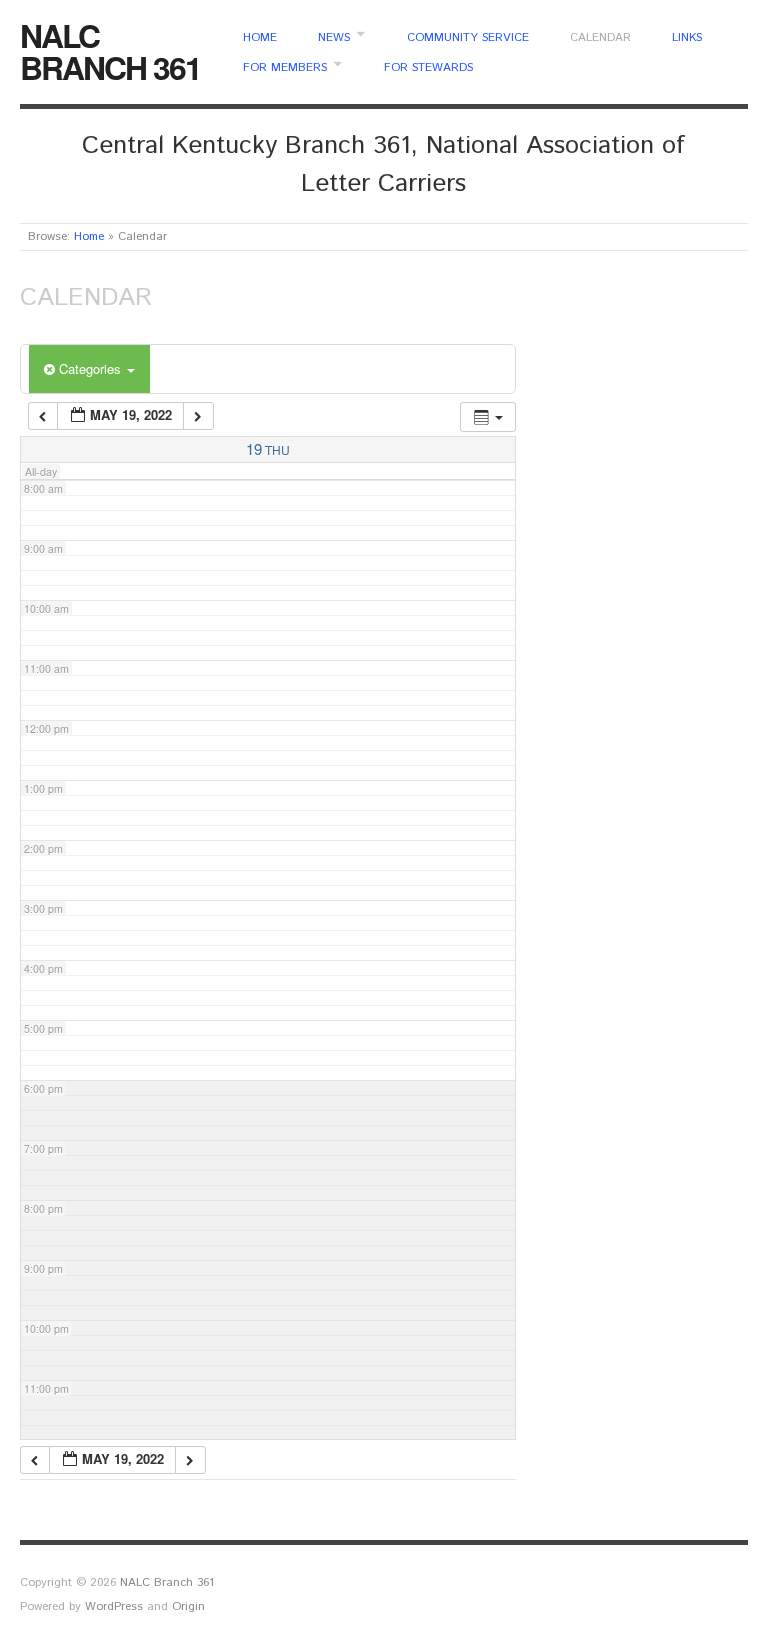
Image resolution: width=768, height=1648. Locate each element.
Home (260, 38)
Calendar (600, 38)
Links (687, 38)
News (334, 38)
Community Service (468, 38)
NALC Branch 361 (110, 51)
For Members (285, 68)
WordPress (114, 1606)
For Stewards (428, 68)
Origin (188, 1606)
